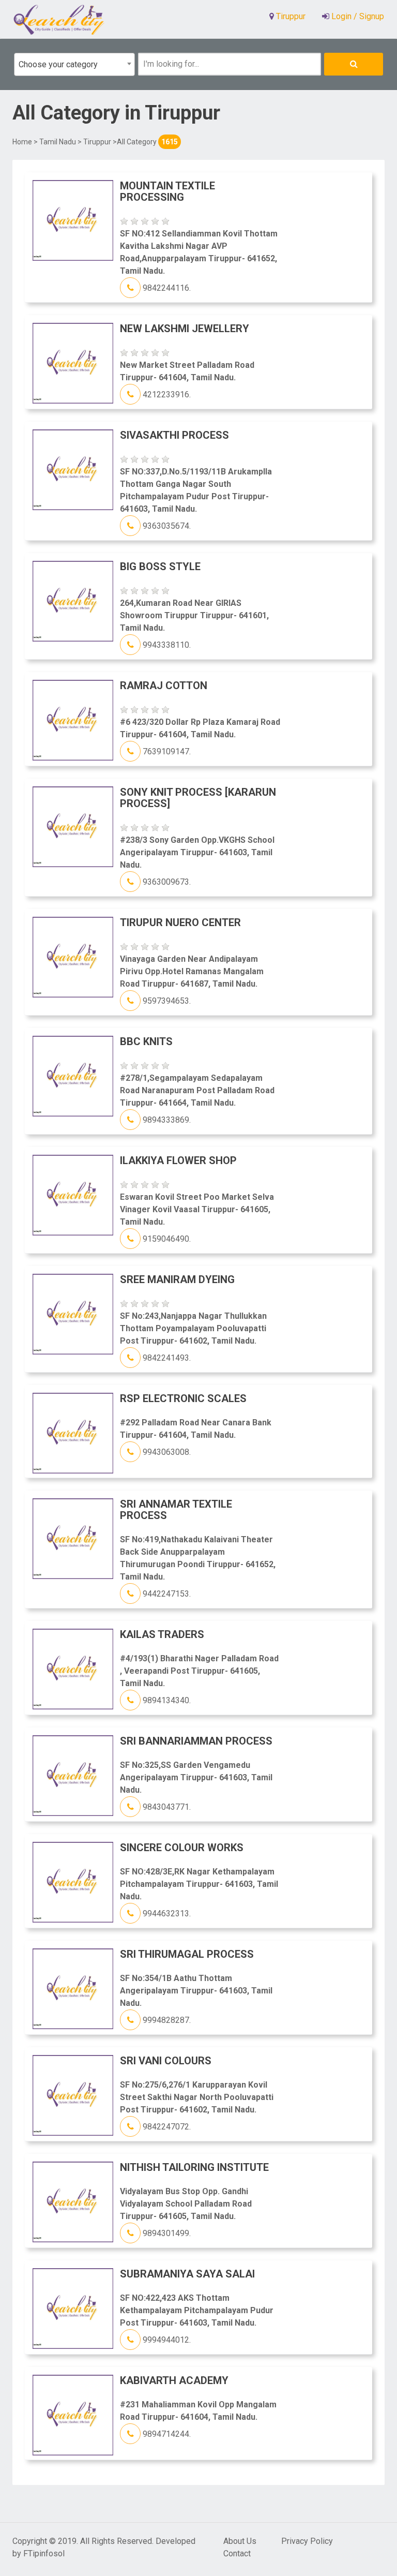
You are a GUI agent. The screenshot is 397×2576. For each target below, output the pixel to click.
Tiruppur (97, 142)
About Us (240, 2541)
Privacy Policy (307, 2541)
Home (22, 142)
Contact (237, 2553)
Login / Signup (357, 16)
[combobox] (74, 64)
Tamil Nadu (58, 142)
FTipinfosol (44, 2553)
